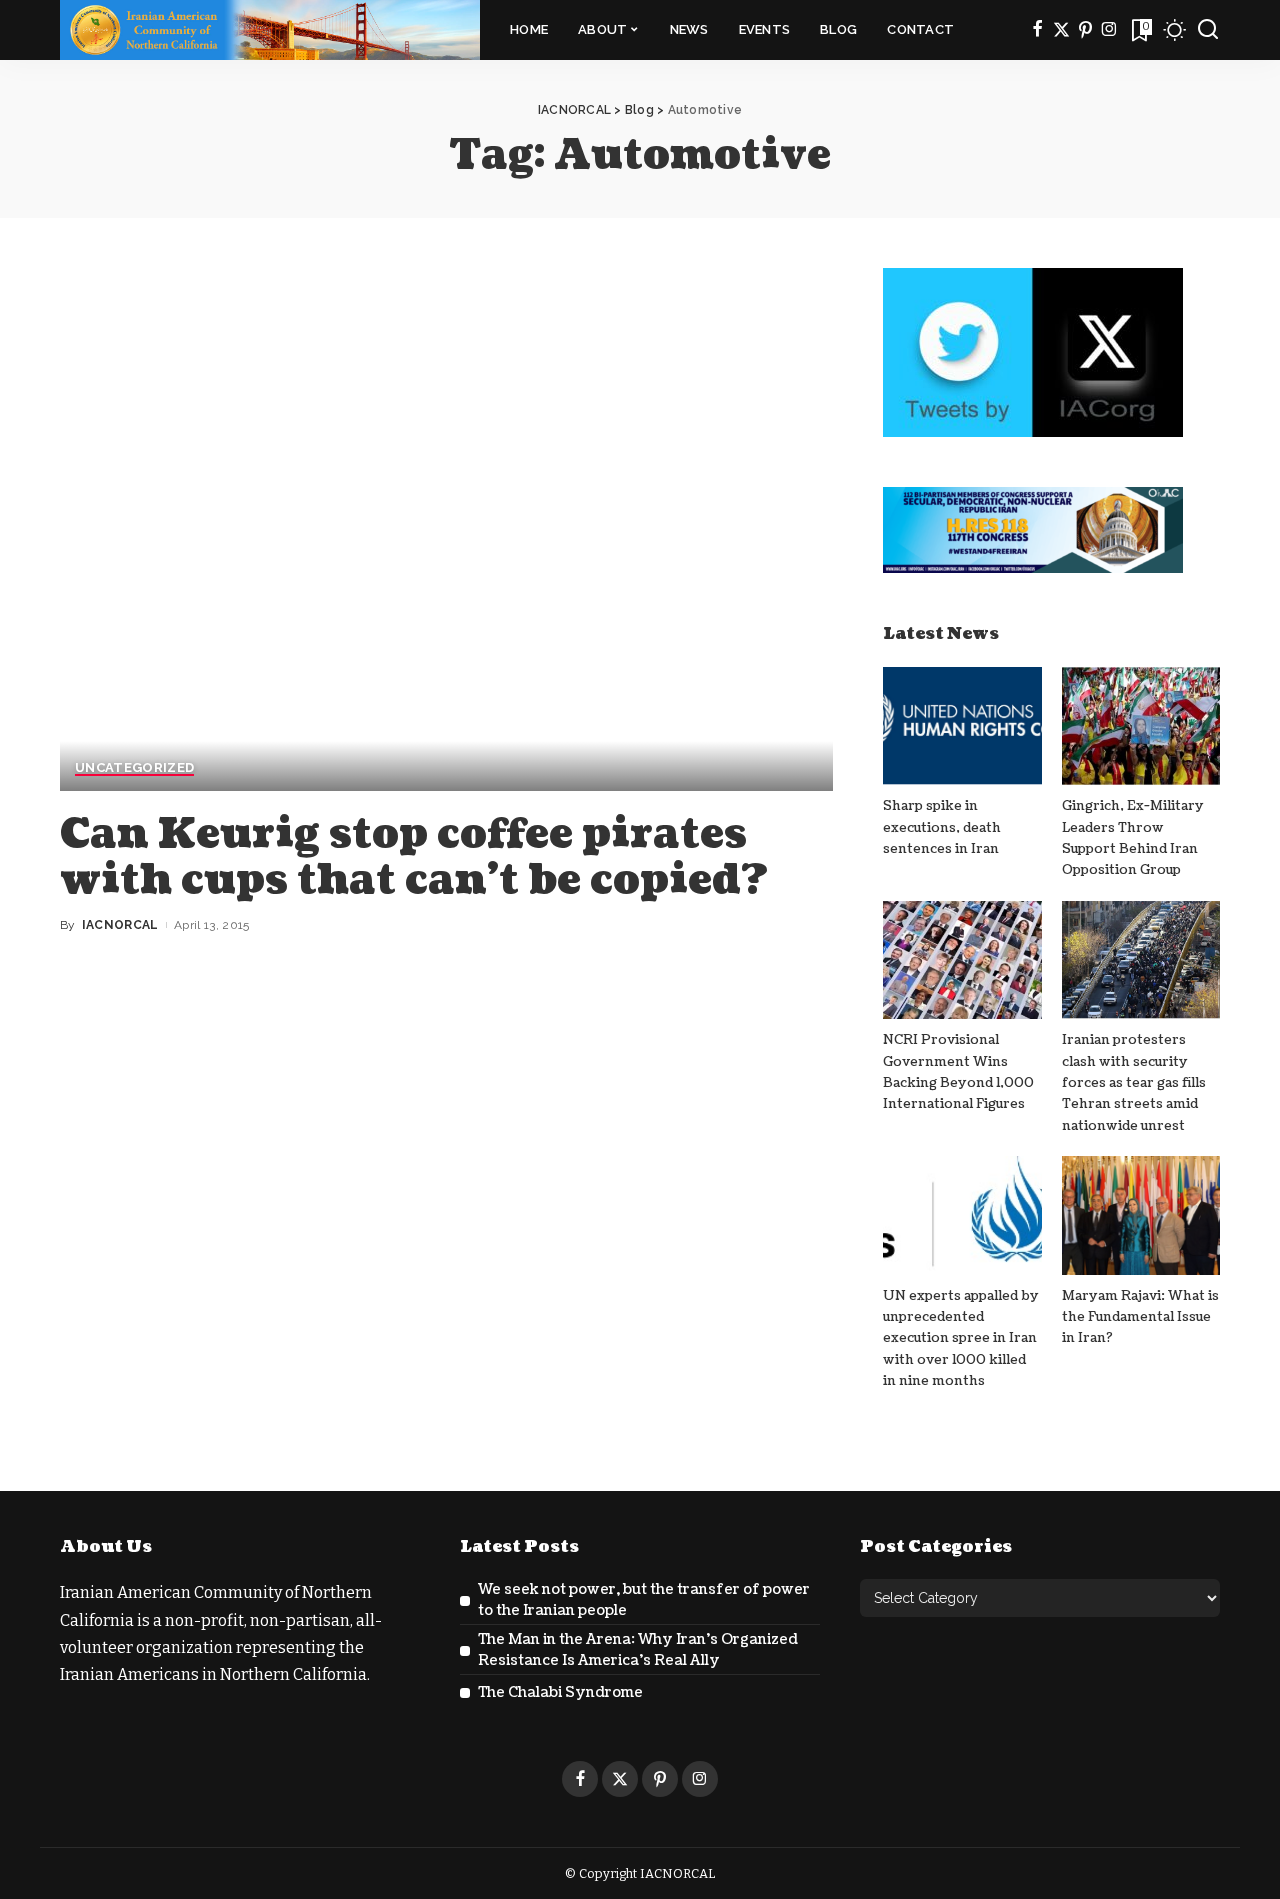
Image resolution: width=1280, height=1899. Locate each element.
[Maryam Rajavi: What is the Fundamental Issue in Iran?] (1141, 1215)
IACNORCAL (120, 925)
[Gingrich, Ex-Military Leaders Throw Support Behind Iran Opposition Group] (1141, 726)
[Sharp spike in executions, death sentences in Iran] (962, 726)
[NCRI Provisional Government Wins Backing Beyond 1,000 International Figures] (962, 960)
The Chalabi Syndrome (560, 1692)
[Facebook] (1037, 30)
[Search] (1208, 30)
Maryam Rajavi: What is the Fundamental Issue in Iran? (1140, 1317)
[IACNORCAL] (270, 30)
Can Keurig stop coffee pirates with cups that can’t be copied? (414, 857)
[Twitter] (1061, 30)
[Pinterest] (1085, 30)
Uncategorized (134, 768)
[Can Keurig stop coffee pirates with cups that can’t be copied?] (446, 529)
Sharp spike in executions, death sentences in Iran (942, 827)
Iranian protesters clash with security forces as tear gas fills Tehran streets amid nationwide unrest (1134, 1082)
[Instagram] (1109, 30)
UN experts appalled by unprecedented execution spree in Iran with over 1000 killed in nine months (961, 1338)
